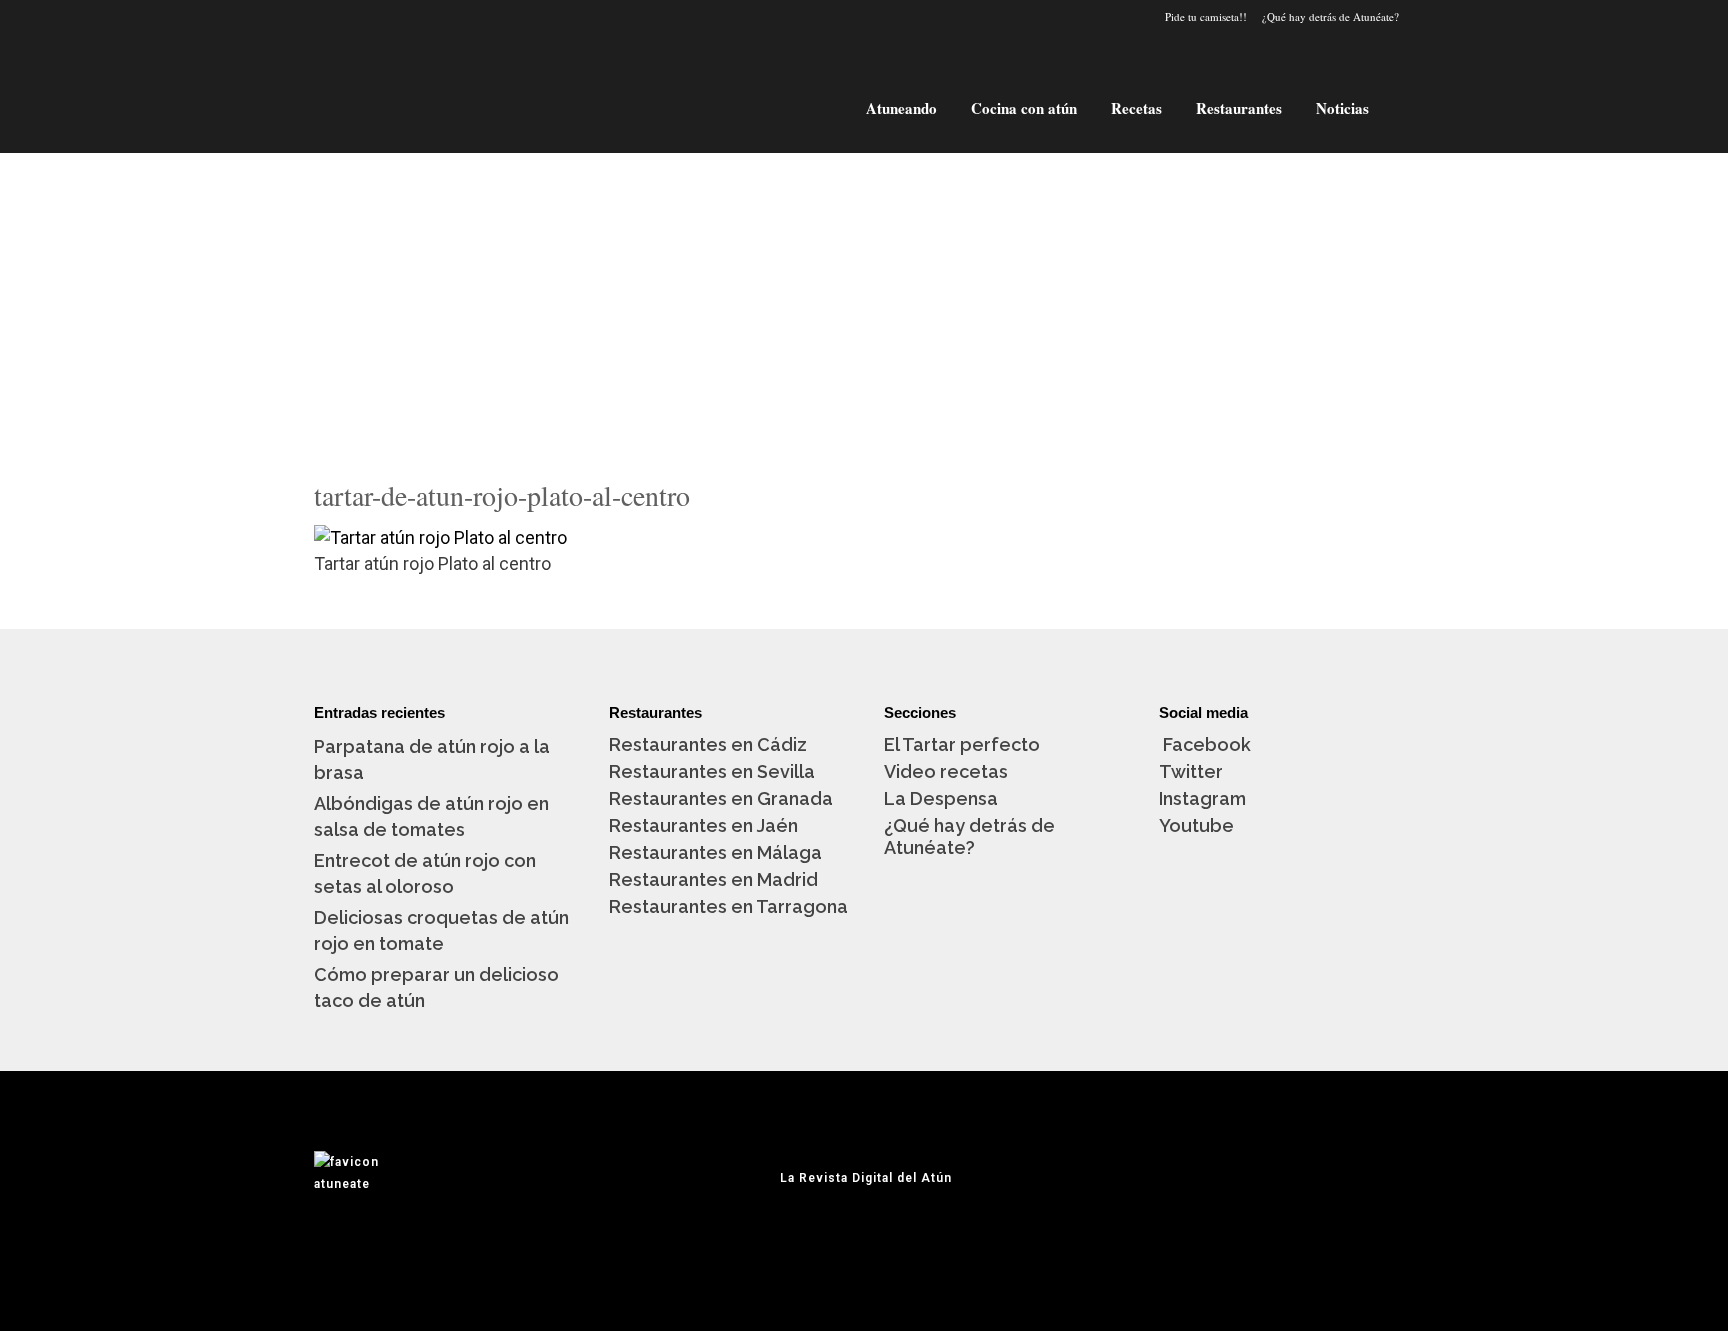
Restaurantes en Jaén (703, 825)
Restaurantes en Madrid (713, 879)
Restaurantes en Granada (721, 798)
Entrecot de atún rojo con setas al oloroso (425, 873)
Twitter (1191, 771)
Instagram (1202, 798)
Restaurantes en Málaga (715, 852)
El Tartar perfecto (962, 744)
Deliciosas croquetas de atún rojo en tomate (441, 930)
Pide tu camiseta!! (1206, 16)
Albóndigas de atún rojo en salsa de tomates (431, 816)
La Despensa (941, 798)
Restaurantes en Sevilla (712, 771)
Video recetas (946, 771)
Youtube (1196, 825)
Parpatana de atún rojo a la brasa (432, 759)
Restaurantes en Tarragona (728, 906)
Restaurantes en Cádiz (708, 744)
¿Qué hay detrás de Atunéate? (1330, 16)
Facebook (1205, 744)
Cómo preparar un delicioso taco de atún (436, 987)
